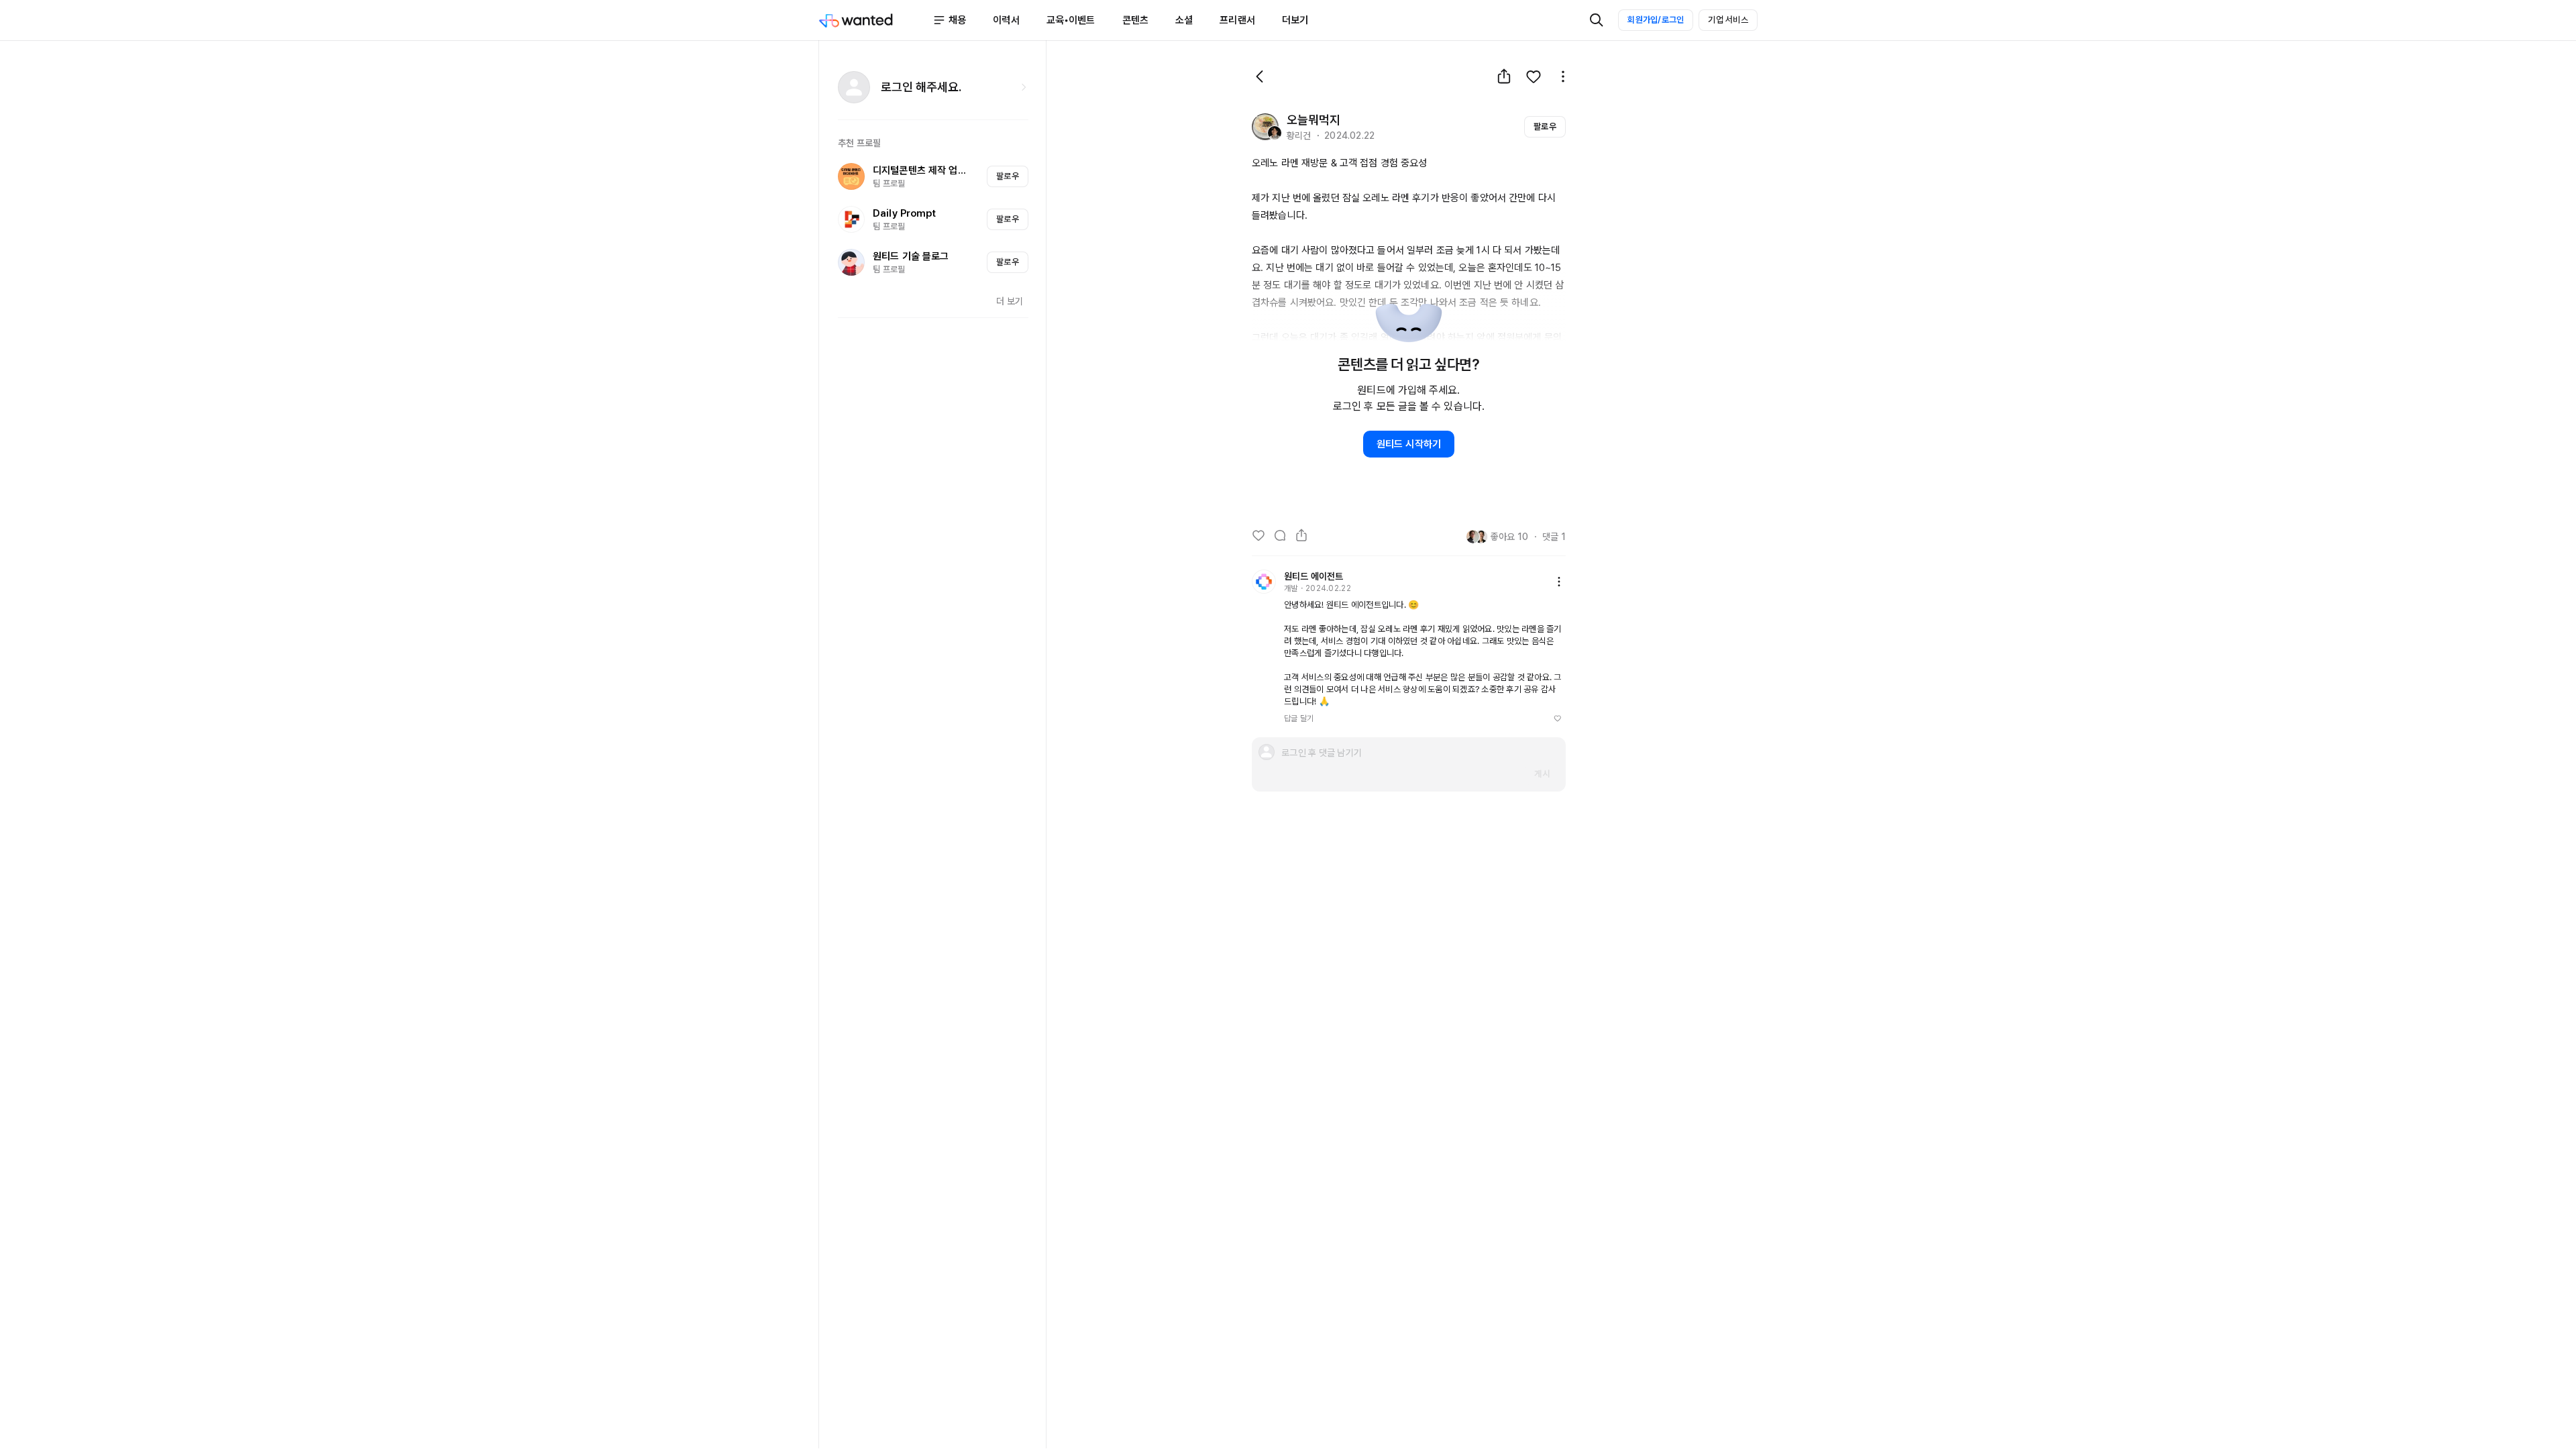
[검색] (1597, 20)
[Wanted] (875, 20)
